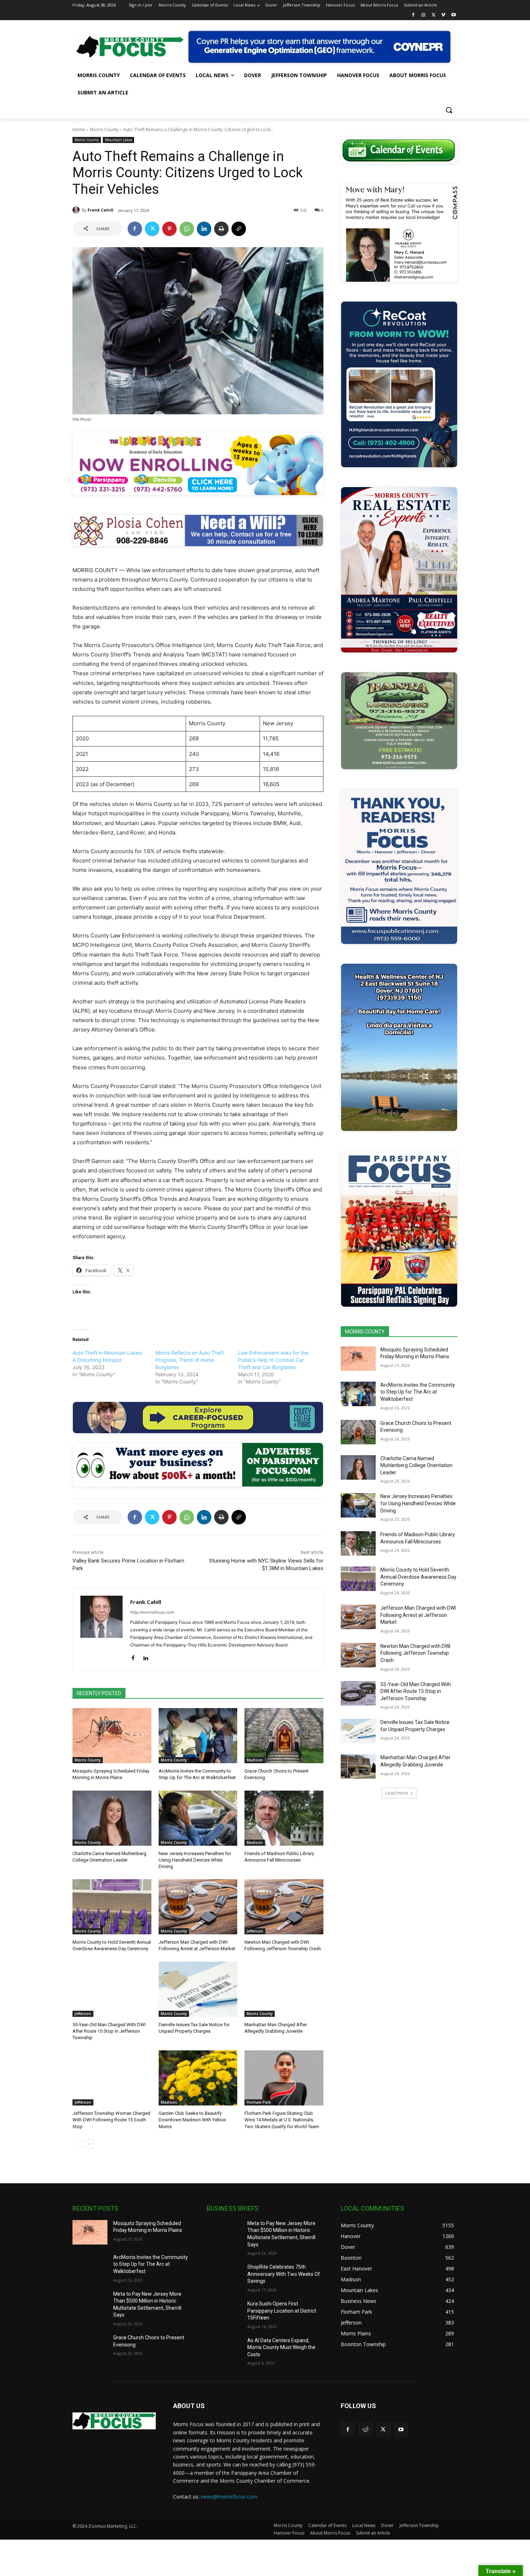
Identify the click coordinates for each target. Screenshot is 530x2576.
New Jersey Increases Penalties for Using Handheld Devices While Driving (195, 1860)
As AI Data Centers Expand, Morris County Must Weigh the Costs (281, 2347)
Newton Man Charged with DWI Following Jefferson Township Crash (415, 1653)
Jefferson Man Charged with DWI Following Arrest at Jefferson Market (418, 1615)
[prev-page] (77, 2144)
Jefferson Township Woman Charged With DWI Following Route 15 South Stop (111, 2120)
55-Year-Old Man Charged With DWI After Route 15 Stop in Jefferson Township (109, 2031)
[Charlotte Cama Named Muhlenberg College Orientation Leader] (112, 1818)
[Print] (221, 229)
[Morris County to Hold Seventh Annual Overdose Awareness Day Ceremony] (112, 1907)
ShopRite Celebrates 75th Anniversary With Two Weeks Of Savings (284, 2274)
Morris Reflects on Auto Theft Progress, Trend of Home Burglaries (190, 1360)
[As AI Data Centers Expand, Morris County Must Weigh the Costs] (224, 2349)
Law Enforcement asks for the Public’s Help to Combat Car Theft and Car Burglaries (273, 1360)
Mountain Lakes (118, 140)
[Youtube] (453, 15)
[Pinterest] (169, 229)
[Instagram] (423, 15)
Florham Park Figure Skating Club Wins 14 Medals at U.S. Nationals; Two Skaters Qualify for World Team (282, 2120)
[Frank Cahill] (77, 210)
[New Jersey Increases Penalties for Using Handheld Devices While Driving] (198, 1818)
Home (79, 130)
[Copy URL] (239, 229)
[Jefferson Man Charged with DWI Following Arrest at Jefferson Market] (198, 1907)
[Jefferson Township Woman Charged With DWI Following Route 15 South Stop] (112, 2078)
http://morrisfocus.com (152, 1612)
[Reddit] (365, 2429)
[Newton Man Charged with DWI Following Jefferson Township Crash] (284, 1907)
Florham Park (259, 2102)
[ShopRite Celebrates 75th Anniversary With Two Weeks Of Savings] (224, 2276)
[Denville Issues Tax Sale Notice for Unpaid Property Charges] (198, 1989)
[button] (449, 110)
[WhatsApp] (187, 229)
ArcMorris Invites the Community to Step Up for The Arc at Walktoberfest (418, 1392)
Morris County (104, 130)
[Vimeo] (443, 15)
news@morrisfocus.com (229, 2497)
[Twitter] (434, 15)
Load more (397, 1793)
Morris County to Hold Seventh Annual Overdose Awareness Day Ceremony (418, 1577)
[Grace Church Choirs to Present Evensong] (284, 1736)
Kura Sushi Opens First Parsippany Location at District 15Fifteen (282, 2311)
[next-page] (89, 2144)
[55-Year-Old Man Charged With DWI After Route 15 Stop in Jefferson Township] (112, 1989)
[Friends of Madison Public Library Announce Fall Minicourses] (284, 1818)
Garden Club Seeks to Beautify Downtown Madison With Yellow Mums (192, 2120)
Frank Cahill (101, 210)
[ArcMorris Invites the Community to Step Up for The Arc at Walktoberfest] (198, 1736)
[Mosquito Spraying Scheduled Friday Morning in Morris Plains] (112, 1736)
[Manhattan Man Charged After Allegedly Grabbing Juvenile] (284, 1989)
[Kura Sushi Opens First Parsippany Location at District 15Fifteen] (224, 2313)
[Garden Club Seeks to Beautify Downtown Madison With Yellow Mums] (198, 2078)
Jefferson (255, 1931)
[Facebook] (413, 15)
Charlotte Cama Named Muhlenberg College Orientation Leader (416, 1465)
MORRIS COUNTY (365, 1332)
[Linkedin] (204, 229)
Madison (255, 1760)
